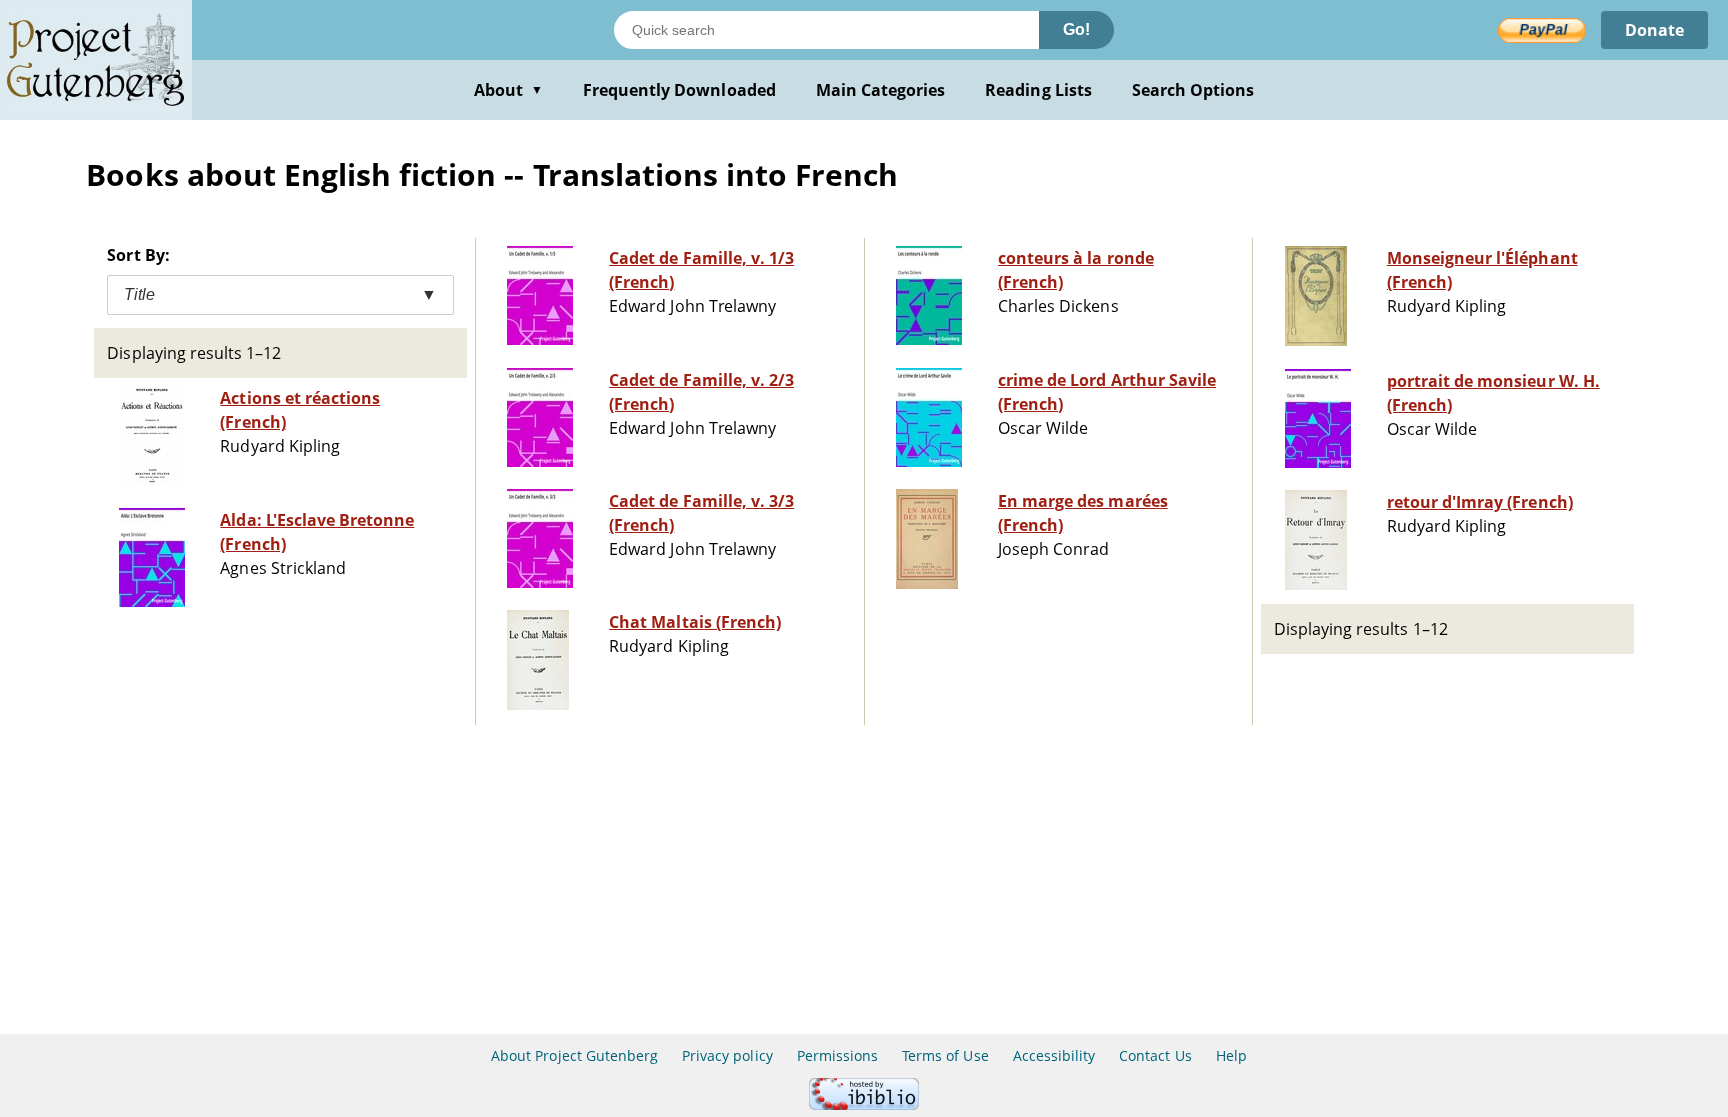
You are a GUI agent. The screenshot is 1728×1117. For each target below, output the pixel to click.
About (508, 90)
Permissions (837, 1055)
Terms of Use (945, 1055)
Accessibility (1054, 1055)
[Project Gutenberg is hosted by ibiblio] (864, 1104)
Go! (1076, 29)
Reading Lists (1038, 90)
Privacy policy (727, 1055)
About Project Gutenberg (574, 1055)
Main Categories (881, 90)
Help (1231, 1055)
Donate (1654, 30)
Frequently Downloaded (679, 90)
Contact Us (1155, 1055)
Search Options (1193, 90)
